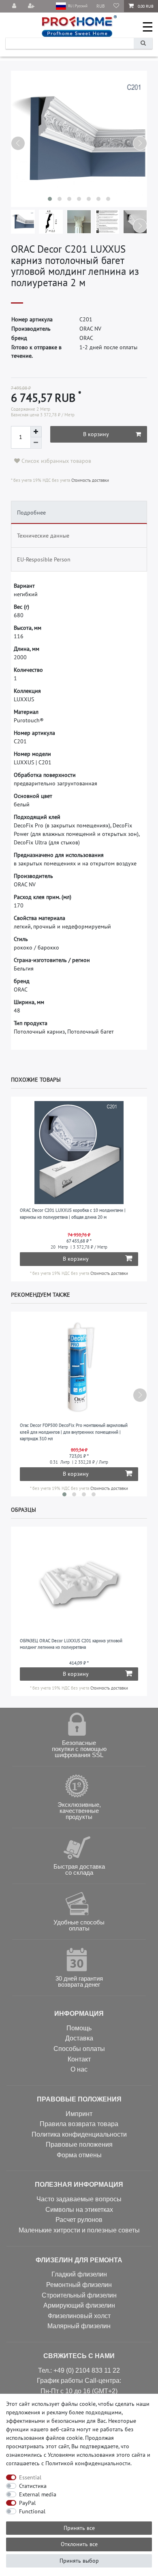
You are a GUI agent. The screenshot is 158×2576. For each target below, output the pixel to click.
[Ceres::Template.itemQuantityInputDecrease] (36, 443)
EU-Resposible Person (44, 559)
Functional (32, 2511)
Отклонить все (79, 2544)
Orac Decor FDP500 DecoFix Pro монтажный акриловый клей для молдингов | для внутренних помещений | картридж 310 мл (74, 1432)
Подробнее (31, 513)
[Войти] (15, 6)
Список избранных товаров (56, 461)
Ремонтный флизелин (79, 2285)
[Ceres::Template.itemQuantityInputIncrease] (36, 432)
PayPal (27, 2503)
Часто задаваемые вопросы (79, 2199)
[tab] (79, 513)
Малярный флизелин (79, 2326)
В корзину (96, 434)
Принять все (79, 2528)
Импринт (79, 2114)
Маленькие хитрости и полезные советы (79, 2230)
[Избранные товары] (116, 6)
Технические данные (43, 536)
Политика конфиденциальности (79, 2134)
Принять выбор (79, 2561)
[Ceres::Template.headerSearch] (143, 43)
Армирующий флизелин (79, 2305)
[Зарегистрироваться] (32, 6)
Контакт (79, 2059)
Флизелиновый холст (79, 2316)
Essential (30, 2477)
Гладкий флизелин (79, 2274)
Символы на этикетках (79, 2210)
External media (38, 2494)
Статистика (33, 2486)
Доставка (79, 2038)
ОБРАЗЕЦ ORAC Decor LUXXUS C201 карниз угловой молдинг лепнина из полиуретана (71, 1644)
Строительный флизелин (79, 2295)
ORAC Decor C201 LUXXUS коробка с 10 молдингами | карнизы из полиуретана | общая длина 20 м (73, 1214)
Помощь (79, 2028)
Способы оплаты (79, 2049)
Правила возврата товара (79, 2124)
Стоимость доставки (90, 480)
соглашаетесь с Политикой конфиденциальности (68, 2463)
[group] (79, 1153)
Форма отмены (79, 2155)
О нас (79, 2069)
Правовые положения (79, 2145)
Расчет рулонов (79, 2220)
